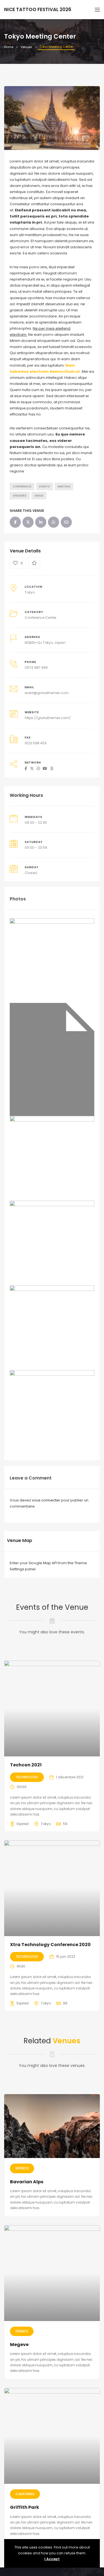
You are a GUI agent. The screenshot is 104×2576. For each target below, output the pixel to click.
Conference (22, 486)
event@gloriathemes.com (47, 693)
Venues (26, 47)
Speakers (20, 496)
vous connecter (46, 1500)
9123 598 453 (36, 743)
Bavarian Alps (27, 2182)
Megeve (19, 2345)
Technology (27, 1777)
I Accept (52, 2559)
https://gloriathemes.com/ (48, 718)
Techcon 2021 (26, 1765)
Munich (22, 2168)
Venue (39, 496)
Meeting (64, 486)
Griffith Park (25, 2507)
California (25, 2494)
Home (9, 47)
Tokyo (30, 592)
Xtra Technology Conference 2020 (50, 1945)
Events (45, 486)
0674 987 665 (36, 668)
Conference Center (40, 618)
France (22, 2331)
